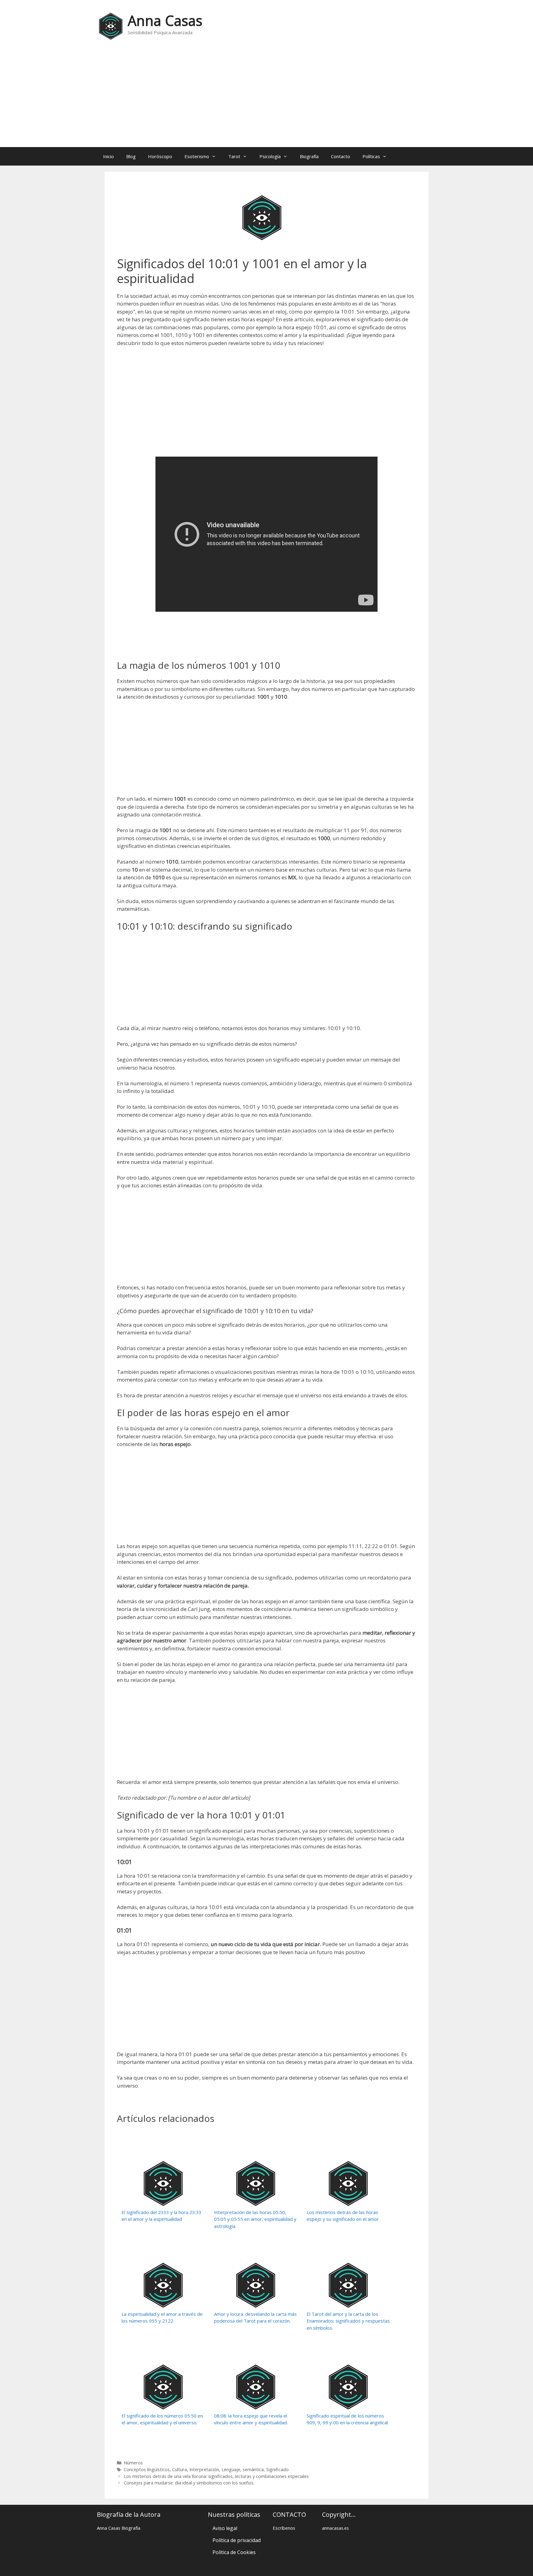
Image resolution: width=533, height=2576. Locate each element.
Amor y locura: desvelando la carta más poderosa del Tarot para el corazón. (255, 2317)
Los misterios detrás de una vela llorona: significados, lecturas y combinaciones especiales (216, 2476)
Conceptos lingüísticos (147, 2469)
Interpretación (204, 2469)
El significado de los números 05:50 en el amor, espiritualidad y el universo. (162, 2419)
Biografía (309, 156)
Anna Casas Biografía (119, 2528)
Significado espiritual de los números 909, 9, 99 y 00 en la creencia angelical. (348, 2419)
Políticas (371, 156)
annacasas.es (335, 2528)
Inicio (108, 156)
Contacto (341, 156)
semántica (253, 2469)
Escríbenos (284, 2528)
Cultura (180, 2469)
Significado (277, 2469)
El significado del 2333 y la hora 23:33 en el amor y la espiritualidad (161, 2216)
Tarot (234, 156)
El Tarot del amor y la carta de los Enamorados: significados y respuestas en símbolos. (348, 2321)
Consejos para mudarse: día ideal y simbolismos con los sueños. (189, 2483)
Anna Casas (165, 21)
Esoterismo (197, 156)
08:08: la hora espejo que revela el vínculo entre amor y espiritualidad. (251, 2419)
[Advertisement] (266, 98)
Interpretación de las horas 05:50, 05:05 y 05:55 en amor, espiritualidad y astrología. (255, 2219)
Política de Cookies (234, 2552)
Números (133, 2463)
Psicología (270, 156)
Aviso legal (225, 2528)
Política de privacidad (237, 2540)
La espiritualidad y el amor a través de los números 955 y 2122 (162, 2317)
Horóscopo (160, 156)
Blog (131, 156)
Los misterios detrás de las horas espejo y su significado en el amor (343, 2216)
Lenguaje (231, 2469)
